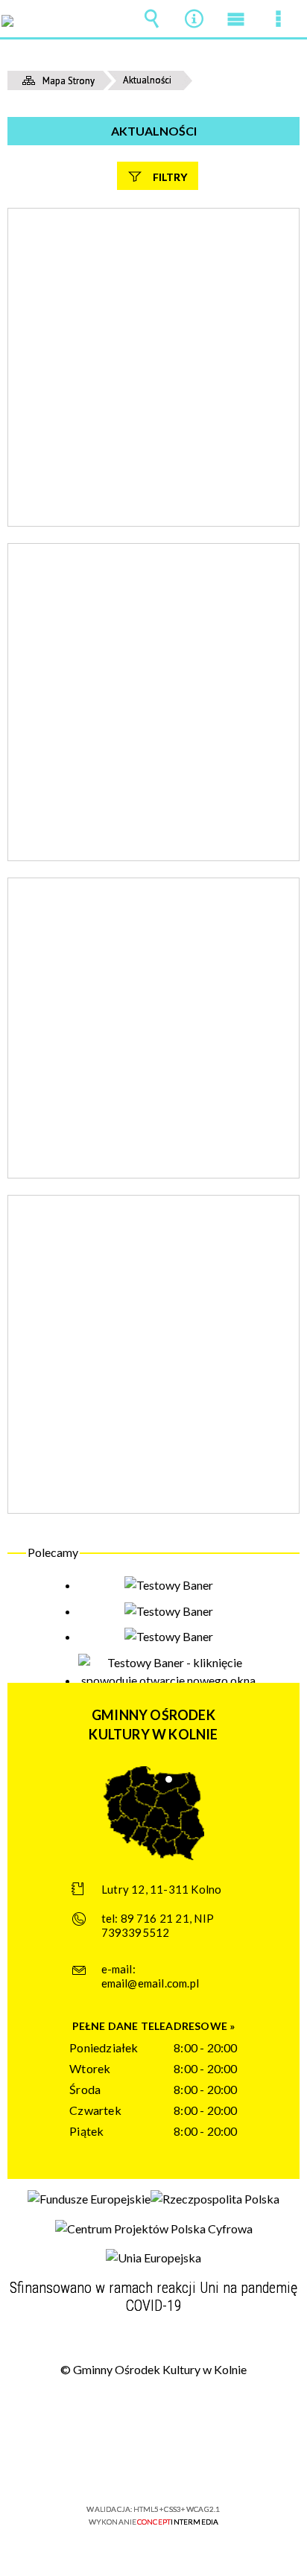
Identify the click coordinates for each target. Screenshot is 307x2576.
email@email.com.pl (151, 1983)
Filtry (170, 177)
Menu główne (236, 19)
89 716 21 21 (155, 1918)
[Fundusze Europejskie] (89, 2199)
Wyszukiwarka (151, 19)
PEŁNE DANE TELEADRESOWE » (154, 2026)
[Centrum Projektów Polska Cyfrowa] (154, 2229)
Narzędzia (194, 19)
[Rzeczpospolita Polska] (215, 2199)
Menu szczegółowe (279, 19)
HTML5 (130, 2466)
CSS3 (152, 2466)
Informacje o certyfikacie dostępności (154, 2413)
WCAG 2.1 (199, 2465)
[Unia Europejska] (153, 2258)
